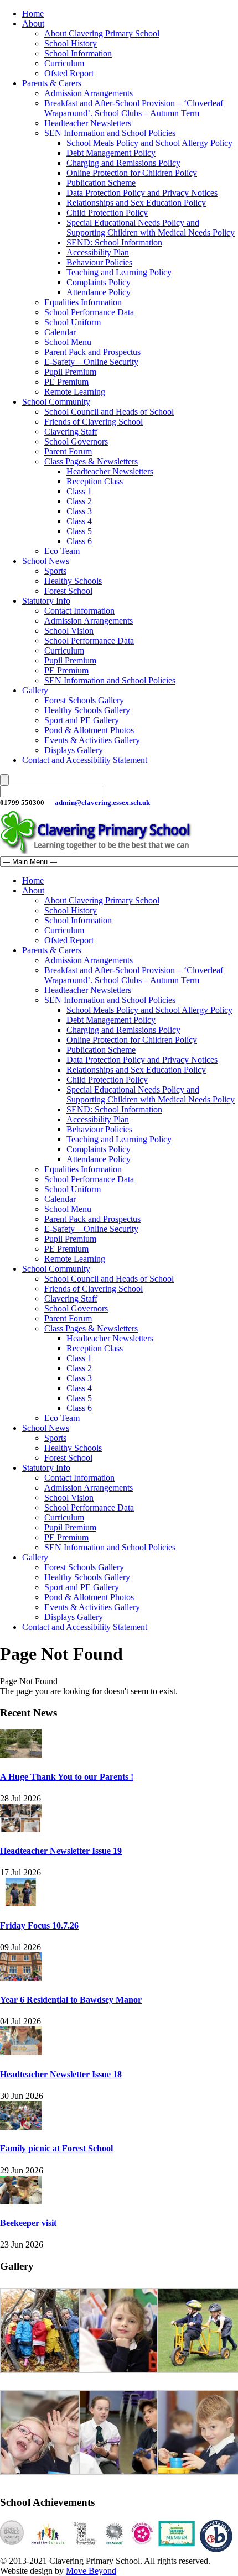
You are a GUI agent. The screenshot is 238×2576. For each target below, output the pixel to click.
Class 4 (79, 521)
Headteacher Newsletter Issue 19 (61, 1851)
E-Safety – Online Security (91, 362)
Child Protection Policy (107, 213)
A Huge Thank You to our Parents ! (67, 1777)
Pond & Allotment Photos (89, 730)
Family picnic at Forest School (56, 2148)
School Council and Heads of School (109, 412)
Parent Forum (68, 451)
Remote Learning (75, 392)
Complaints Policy (99, 282)
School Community (56, 402)
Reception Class (95, 481)
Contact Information (79, 611)
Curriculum (64, 63)
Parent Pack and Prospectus (92, 352)
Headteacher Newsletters (88, 123)
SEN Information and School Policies (110, 133)
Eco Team (62, 551)
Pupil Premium (70, 372)
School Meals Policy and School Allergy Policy (149, 143)
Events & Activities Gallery (92, 740)
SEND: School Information (114, 242)
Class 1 (79, 491)
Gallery (35, 690)
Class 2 (79, 501)
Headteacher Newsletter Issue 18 (61, 2074)
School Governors (76, 441)
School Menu (68, 342)
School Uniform (73, 322)
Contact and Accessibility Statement (85, 760)
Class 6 (79, 541)
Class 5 (79, 531)
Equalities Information (83, 302)
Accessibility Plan (98, 252)
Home (33, 14)
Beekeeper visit (28, 2223)
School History (71, 43)
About (33, 23)
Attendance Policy (99, 292)
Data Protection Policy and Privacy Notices (142, 193)
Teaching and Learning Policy (119, 272)
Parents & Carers (52, 83)
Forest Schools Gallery (84, 700)
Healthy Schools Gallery (87, 710)
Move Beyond (91, 2571)
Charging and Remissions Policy (123, 163)
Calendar (60, 332)
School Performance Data (89, 312)
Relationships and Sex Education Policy (136, 203)
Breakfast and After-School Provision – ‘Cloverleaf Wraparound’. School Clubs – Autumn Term (134, 108)
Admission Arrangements (89, 93)
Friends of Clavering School (94, 422)
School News (46, 561)
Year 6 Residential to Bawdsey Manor (71, 2000)
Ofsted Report (69, 73)
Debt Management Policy (111, 153)
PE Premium (66, 382)
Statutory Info (46, 601)
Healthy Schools (73, 581)
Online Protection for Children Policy (132, 173)
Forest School (68, 591)
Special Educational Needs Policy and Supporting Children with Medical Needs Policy (151, 228)
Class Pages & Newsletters (91, 461)
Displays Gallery (74, 750)
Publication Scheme (101, 183)
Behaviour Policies (99, 262)
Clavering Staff (71, 432)
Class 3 (79, 511)
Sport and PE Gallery (82, 720)
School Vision (69, 631)
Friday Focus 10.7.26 (39, 1926)
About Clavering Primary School (102, 33)
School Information (78, 53)
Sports (55, 571)
